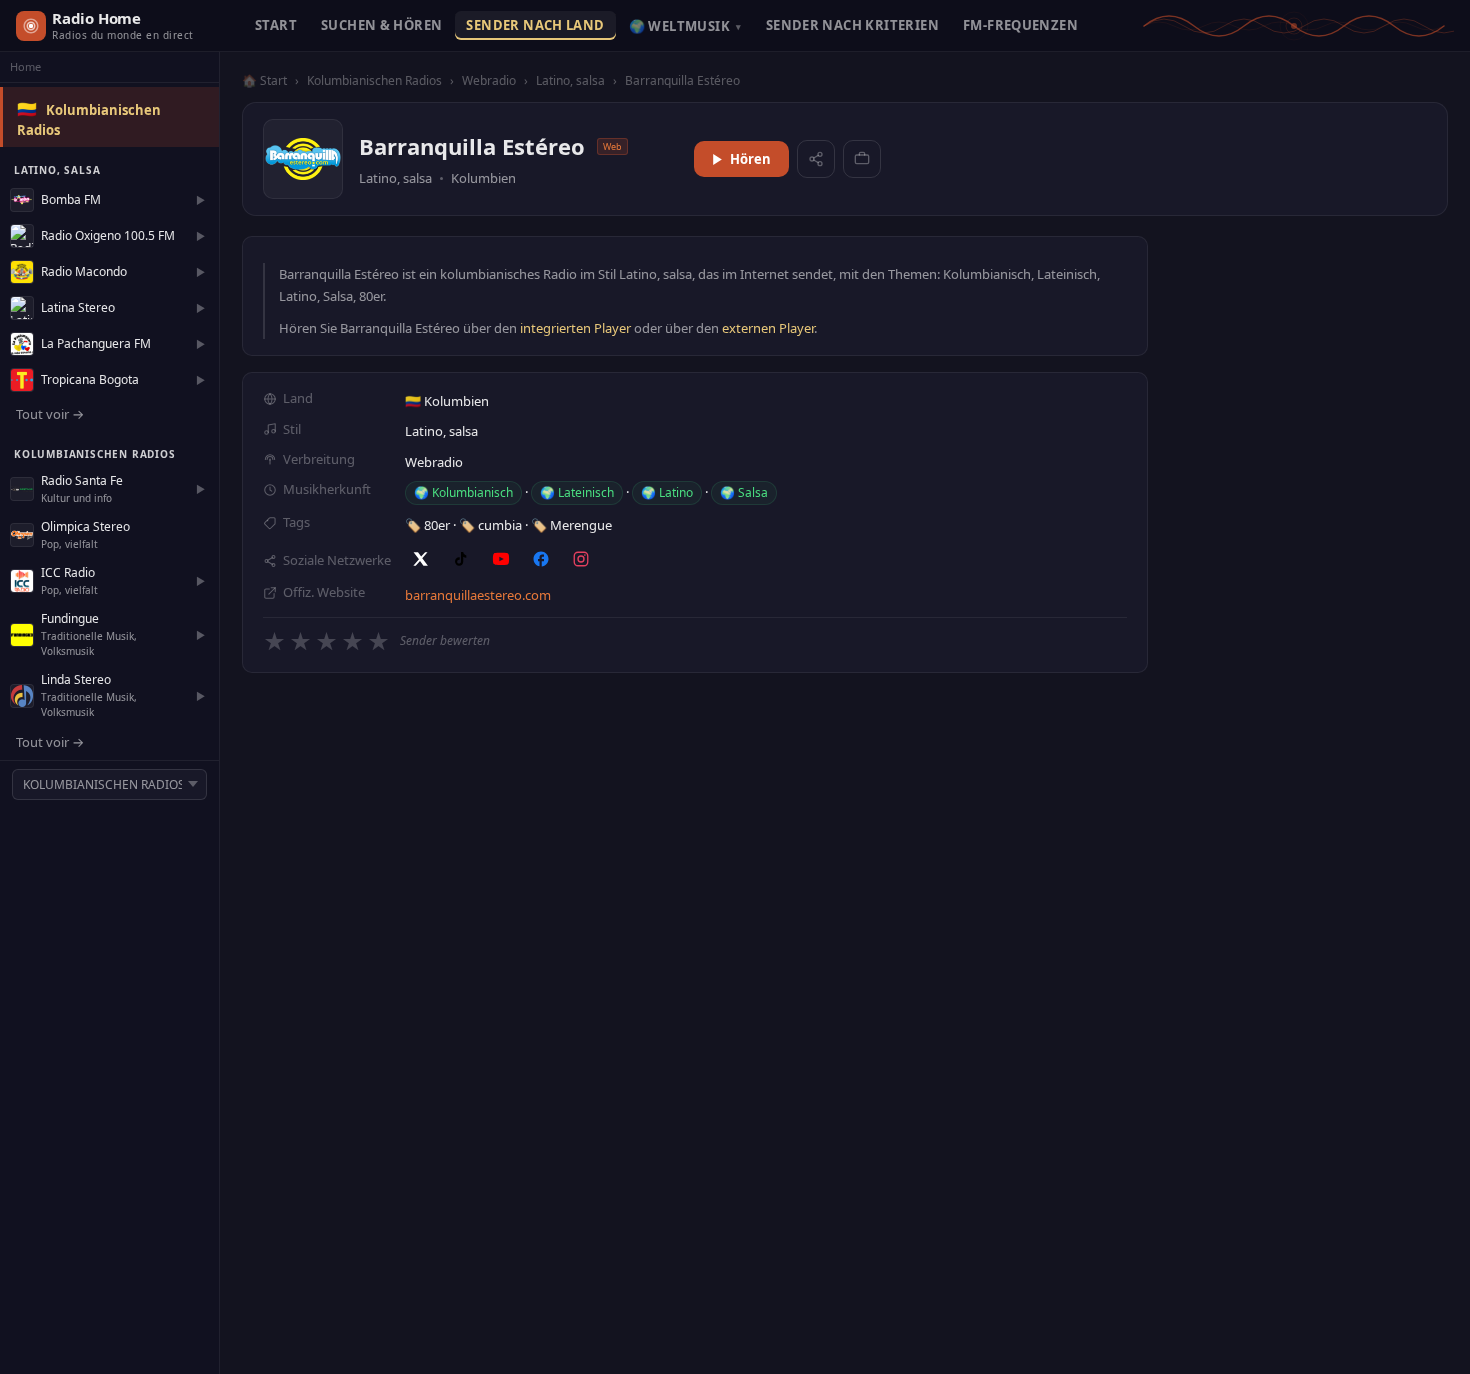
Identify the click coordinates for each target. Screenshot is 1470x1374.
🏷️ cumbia (492, 525)
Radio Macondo (84, 271)
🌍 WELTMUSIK (685, 26)
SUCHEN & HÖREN (381, 25)
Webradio (489, 80)
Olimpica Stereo (85, 526)
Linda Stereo (76, 679)
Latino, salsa (570, 80)
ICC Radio (68, 572)
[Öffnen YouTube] (501, 559)
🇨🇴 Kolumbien (447, 401)
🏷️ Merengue (571, 525)
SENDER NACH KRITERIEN (852, 25)
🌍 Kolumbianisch (463, 492)
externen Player (768, 328)
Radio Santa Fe (82, 480)
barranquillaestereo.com (478, 595)
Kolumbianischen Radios (374, 80)
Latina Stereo (78, 307)
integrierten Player (575, 328)
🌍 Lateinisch (577, 492)
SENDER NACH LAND (535, 25)
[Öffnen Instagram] (581, 559)
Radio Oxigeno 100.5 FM (108, 235)
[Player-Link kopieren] (862, 159)
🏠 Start (264, 80)
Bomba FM (71, 199)
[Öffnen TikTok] (461, 559)
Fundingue (70, 618)
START (276, 25)
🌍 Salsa (744, 492)
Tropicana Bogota (90, 379)
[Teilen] (816, 159)
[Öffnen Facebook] (541, 559)
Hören (750, 159)
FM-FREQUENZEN (1020, 25)
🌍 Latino (667, 492)
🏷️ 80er (429, 525)
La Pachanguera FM (96, 343)
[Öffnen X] (421, 559)
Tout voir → (50, 414)
